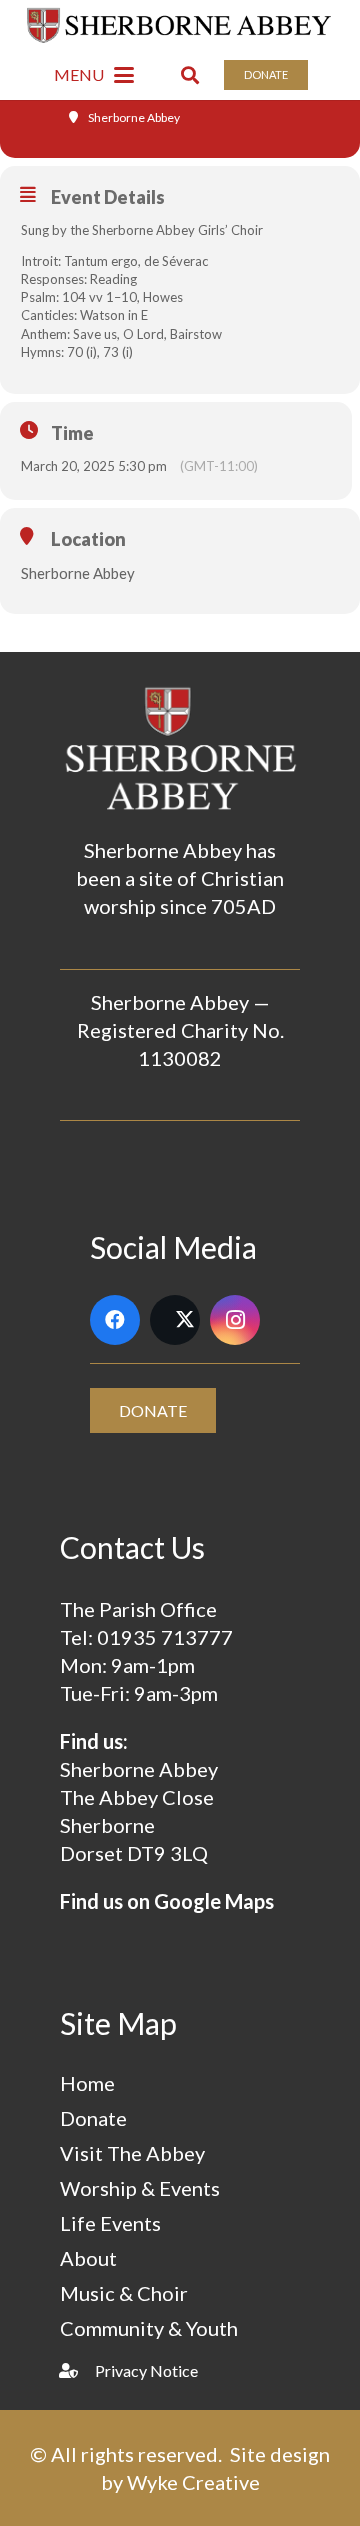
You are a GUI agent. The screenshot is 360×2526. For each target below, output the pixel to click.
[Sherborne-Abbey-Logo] (180, 25)
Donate (93, 2118)
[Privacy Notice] (77, 2370)
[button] (94, 75)
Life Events (110, 2223)
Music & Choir (124, 2293)
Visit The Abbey (132, 2153)
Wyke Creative (193, 2482)
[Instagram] (235, 1320)
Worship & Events (140, 2188)
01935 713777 (165, 1637)
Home (87, 2083)
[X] (175, 1320)
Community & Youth (149, 2328)
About (88, 2258)
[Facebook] (115, 1320)
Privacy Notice (146, 2370)
